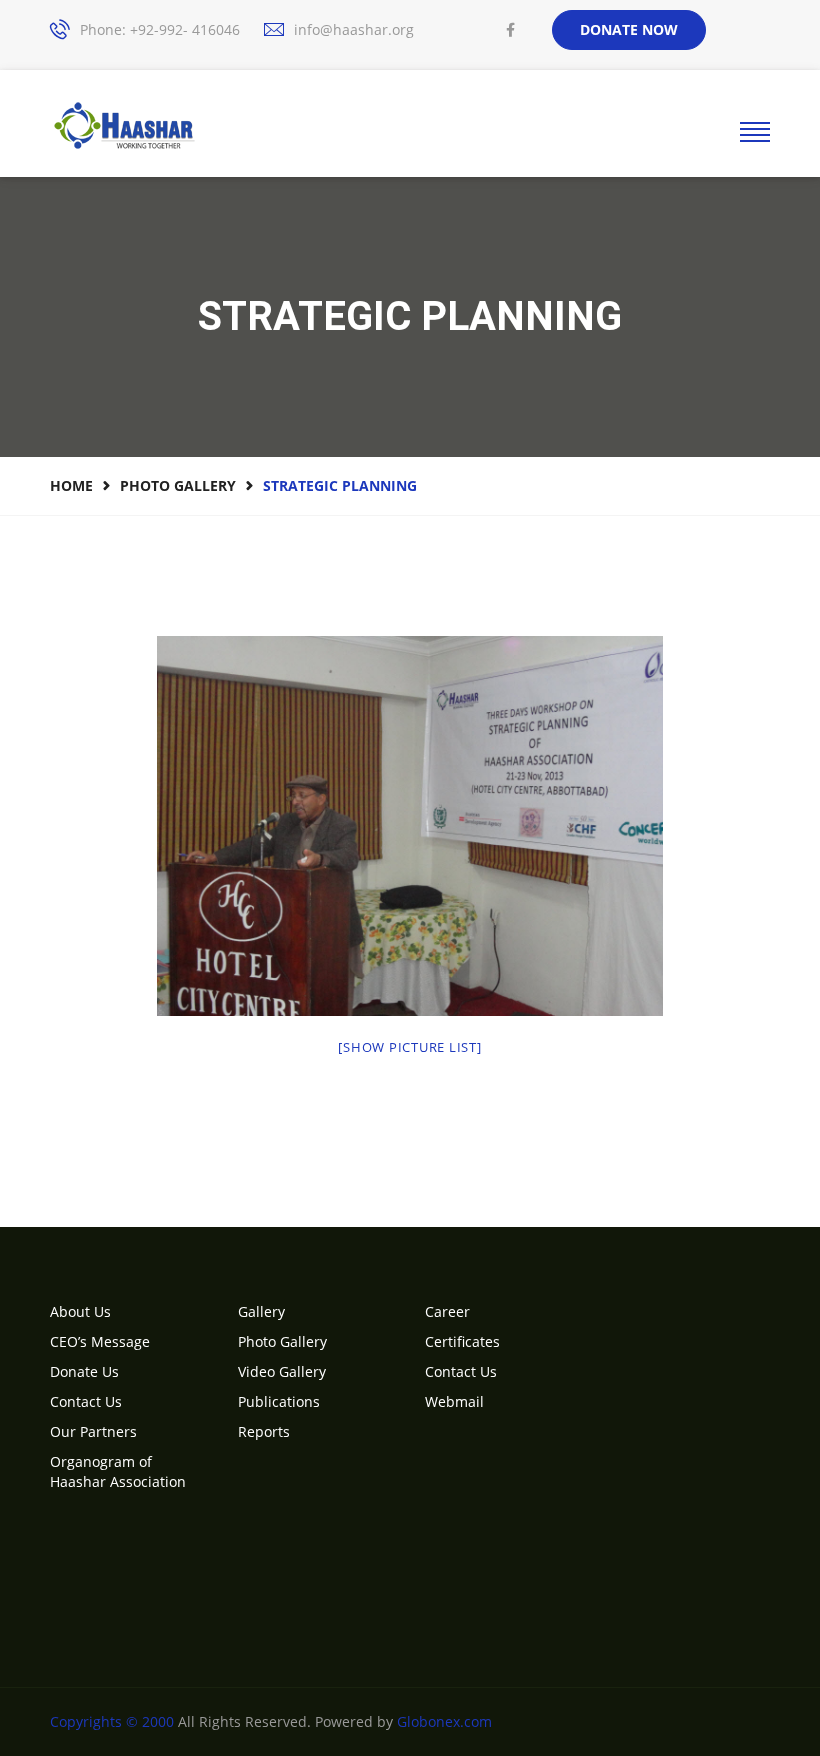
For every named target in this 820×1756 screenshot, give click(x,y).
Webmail (454, 1401)
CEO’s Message (100, 1341)
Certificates (462, 1341)
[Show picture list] (409, 1047)
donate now (629, 29)
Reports (264, 1431)
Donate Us (84, 1371)
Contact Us (86, 1401)
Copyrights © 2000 (112, 1721)
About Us (80, 1311)
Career (447, 1311)
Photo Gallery (178, 485)
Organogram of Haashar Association (118, 1471)
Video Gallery (282, 1371)
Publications (279, 1401)
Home (71, 485)
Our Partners (93, 1431)
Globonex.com (444, 1721)
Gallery (261, 1311)
